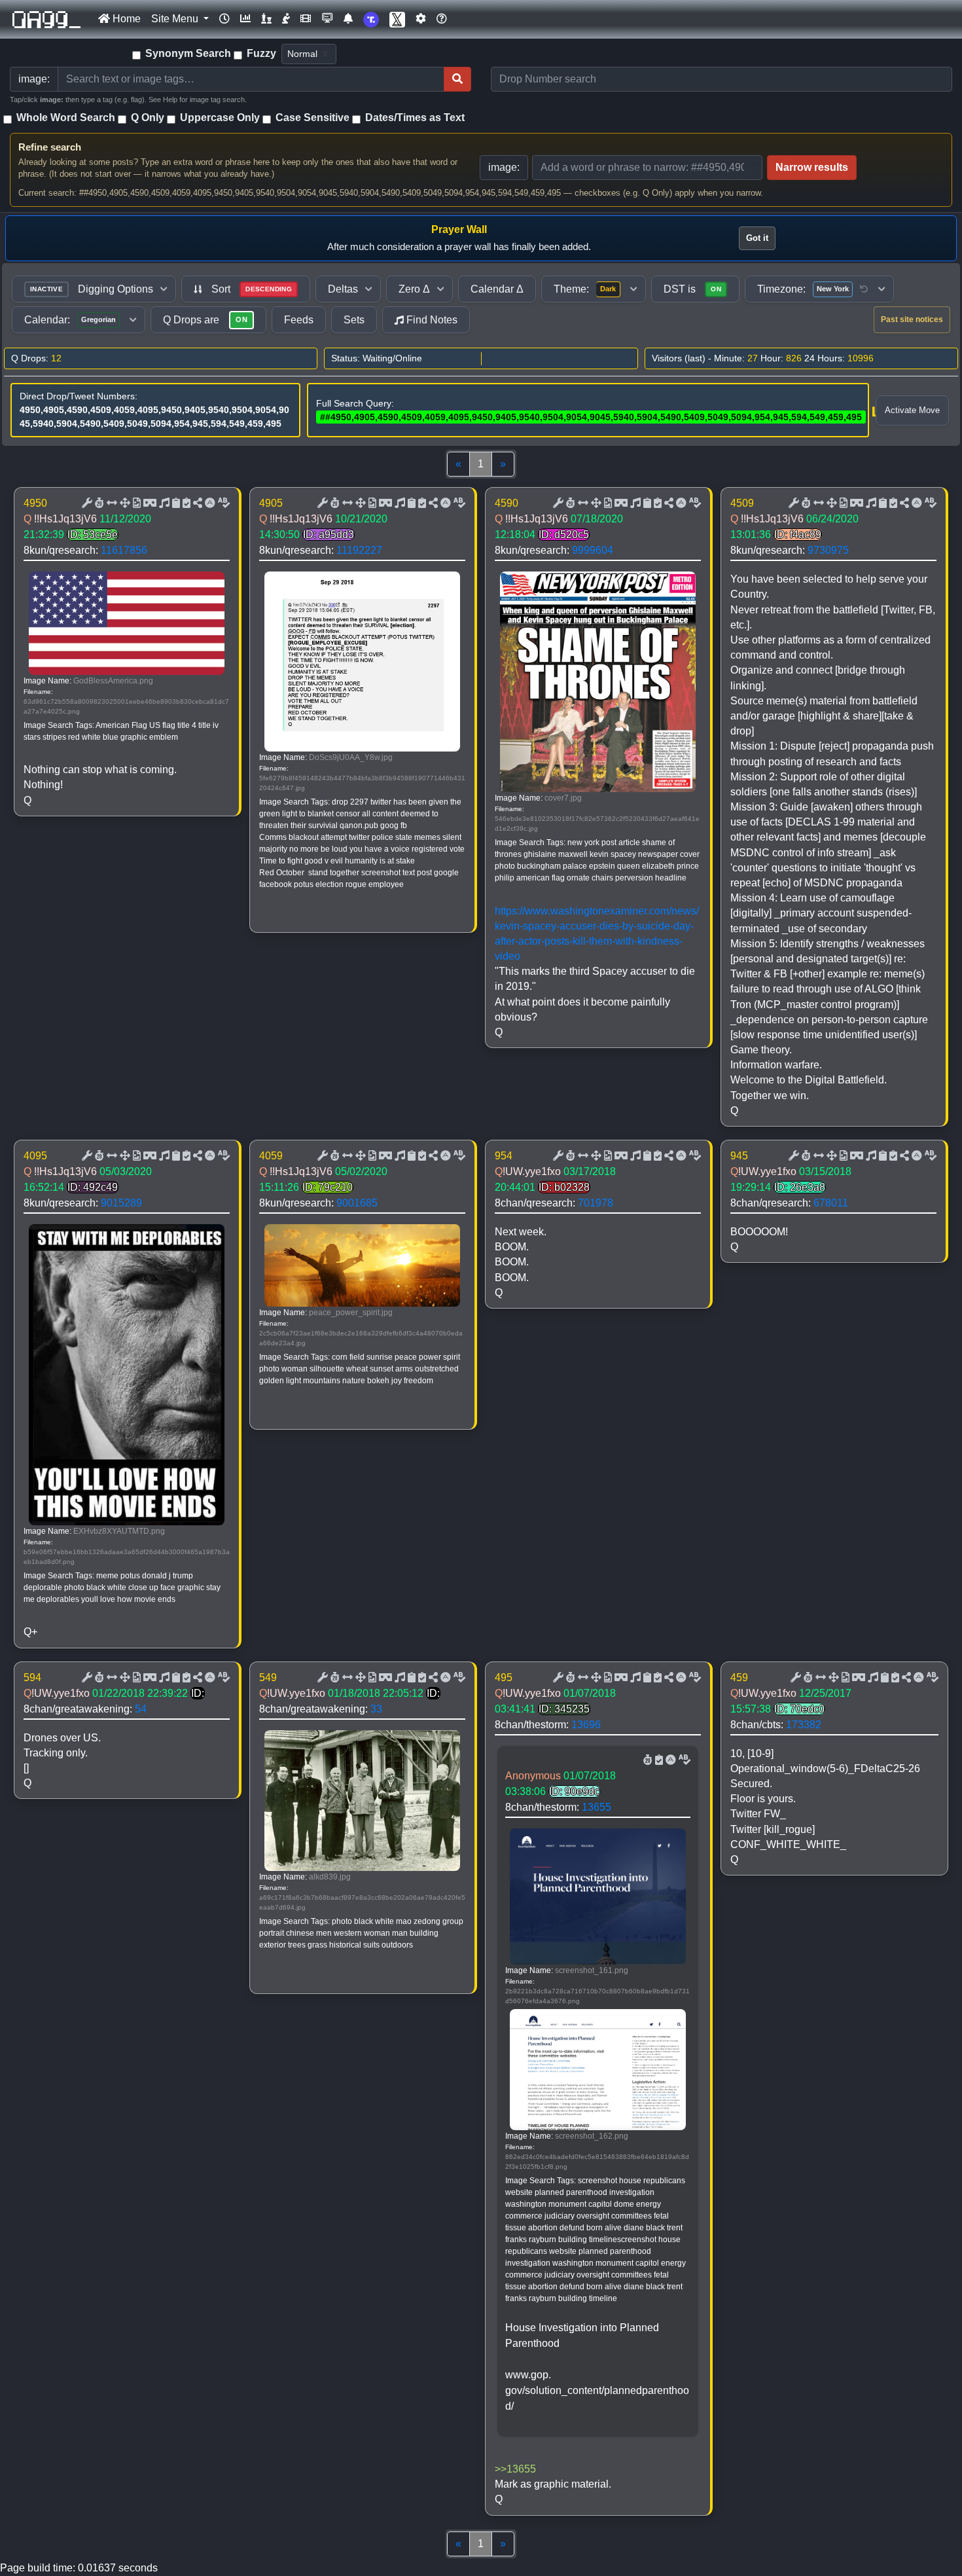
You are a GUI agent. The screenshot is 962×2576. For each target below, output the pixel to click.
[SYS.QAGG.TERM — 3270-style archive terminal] (327, 19)
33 (376, 1709)
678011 (831, 1203)
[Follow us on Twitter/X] (397, 19)
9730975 (828, 550)
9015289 (121, 1203)
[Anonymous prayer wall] (286, 19)
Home (125, 19)
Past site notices (912, 319)
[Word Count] (98, 503)
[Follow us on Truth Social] (371, 19)
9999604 (593, 550)
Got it (757, 238)
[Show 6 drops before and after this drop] (111, 503)
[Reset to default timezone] (864, 289)
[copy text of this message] (185, 503)
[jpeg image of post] (135, 503)
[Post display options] (86, 503)
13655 (597, 1807)
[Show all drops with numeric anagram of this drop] (124, 503)
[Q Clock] (224, 19)
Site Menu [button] (176, 19)
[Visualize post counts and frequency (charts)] (245, 19)
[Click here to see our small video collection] (306, 19)
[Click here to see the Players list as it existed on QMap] (266, 19)
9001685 (357, 1203)
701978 (596, 1203)
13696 (586, 1725)
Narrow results (812, 167)
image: (504, 167)
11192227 (359, 550)
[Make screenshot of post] (175, 503)
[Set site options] (421, 19)
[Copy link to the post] (196, 503)
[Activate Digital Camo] (149, 503)
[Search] (457, 79)
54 (141, 1709)
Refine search (50, 147)
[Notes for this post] (163, 503)
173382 (804, 1725)
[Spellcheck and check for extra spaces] (223, 503)
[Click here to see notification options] (348, 19)
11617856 (124, 550)
